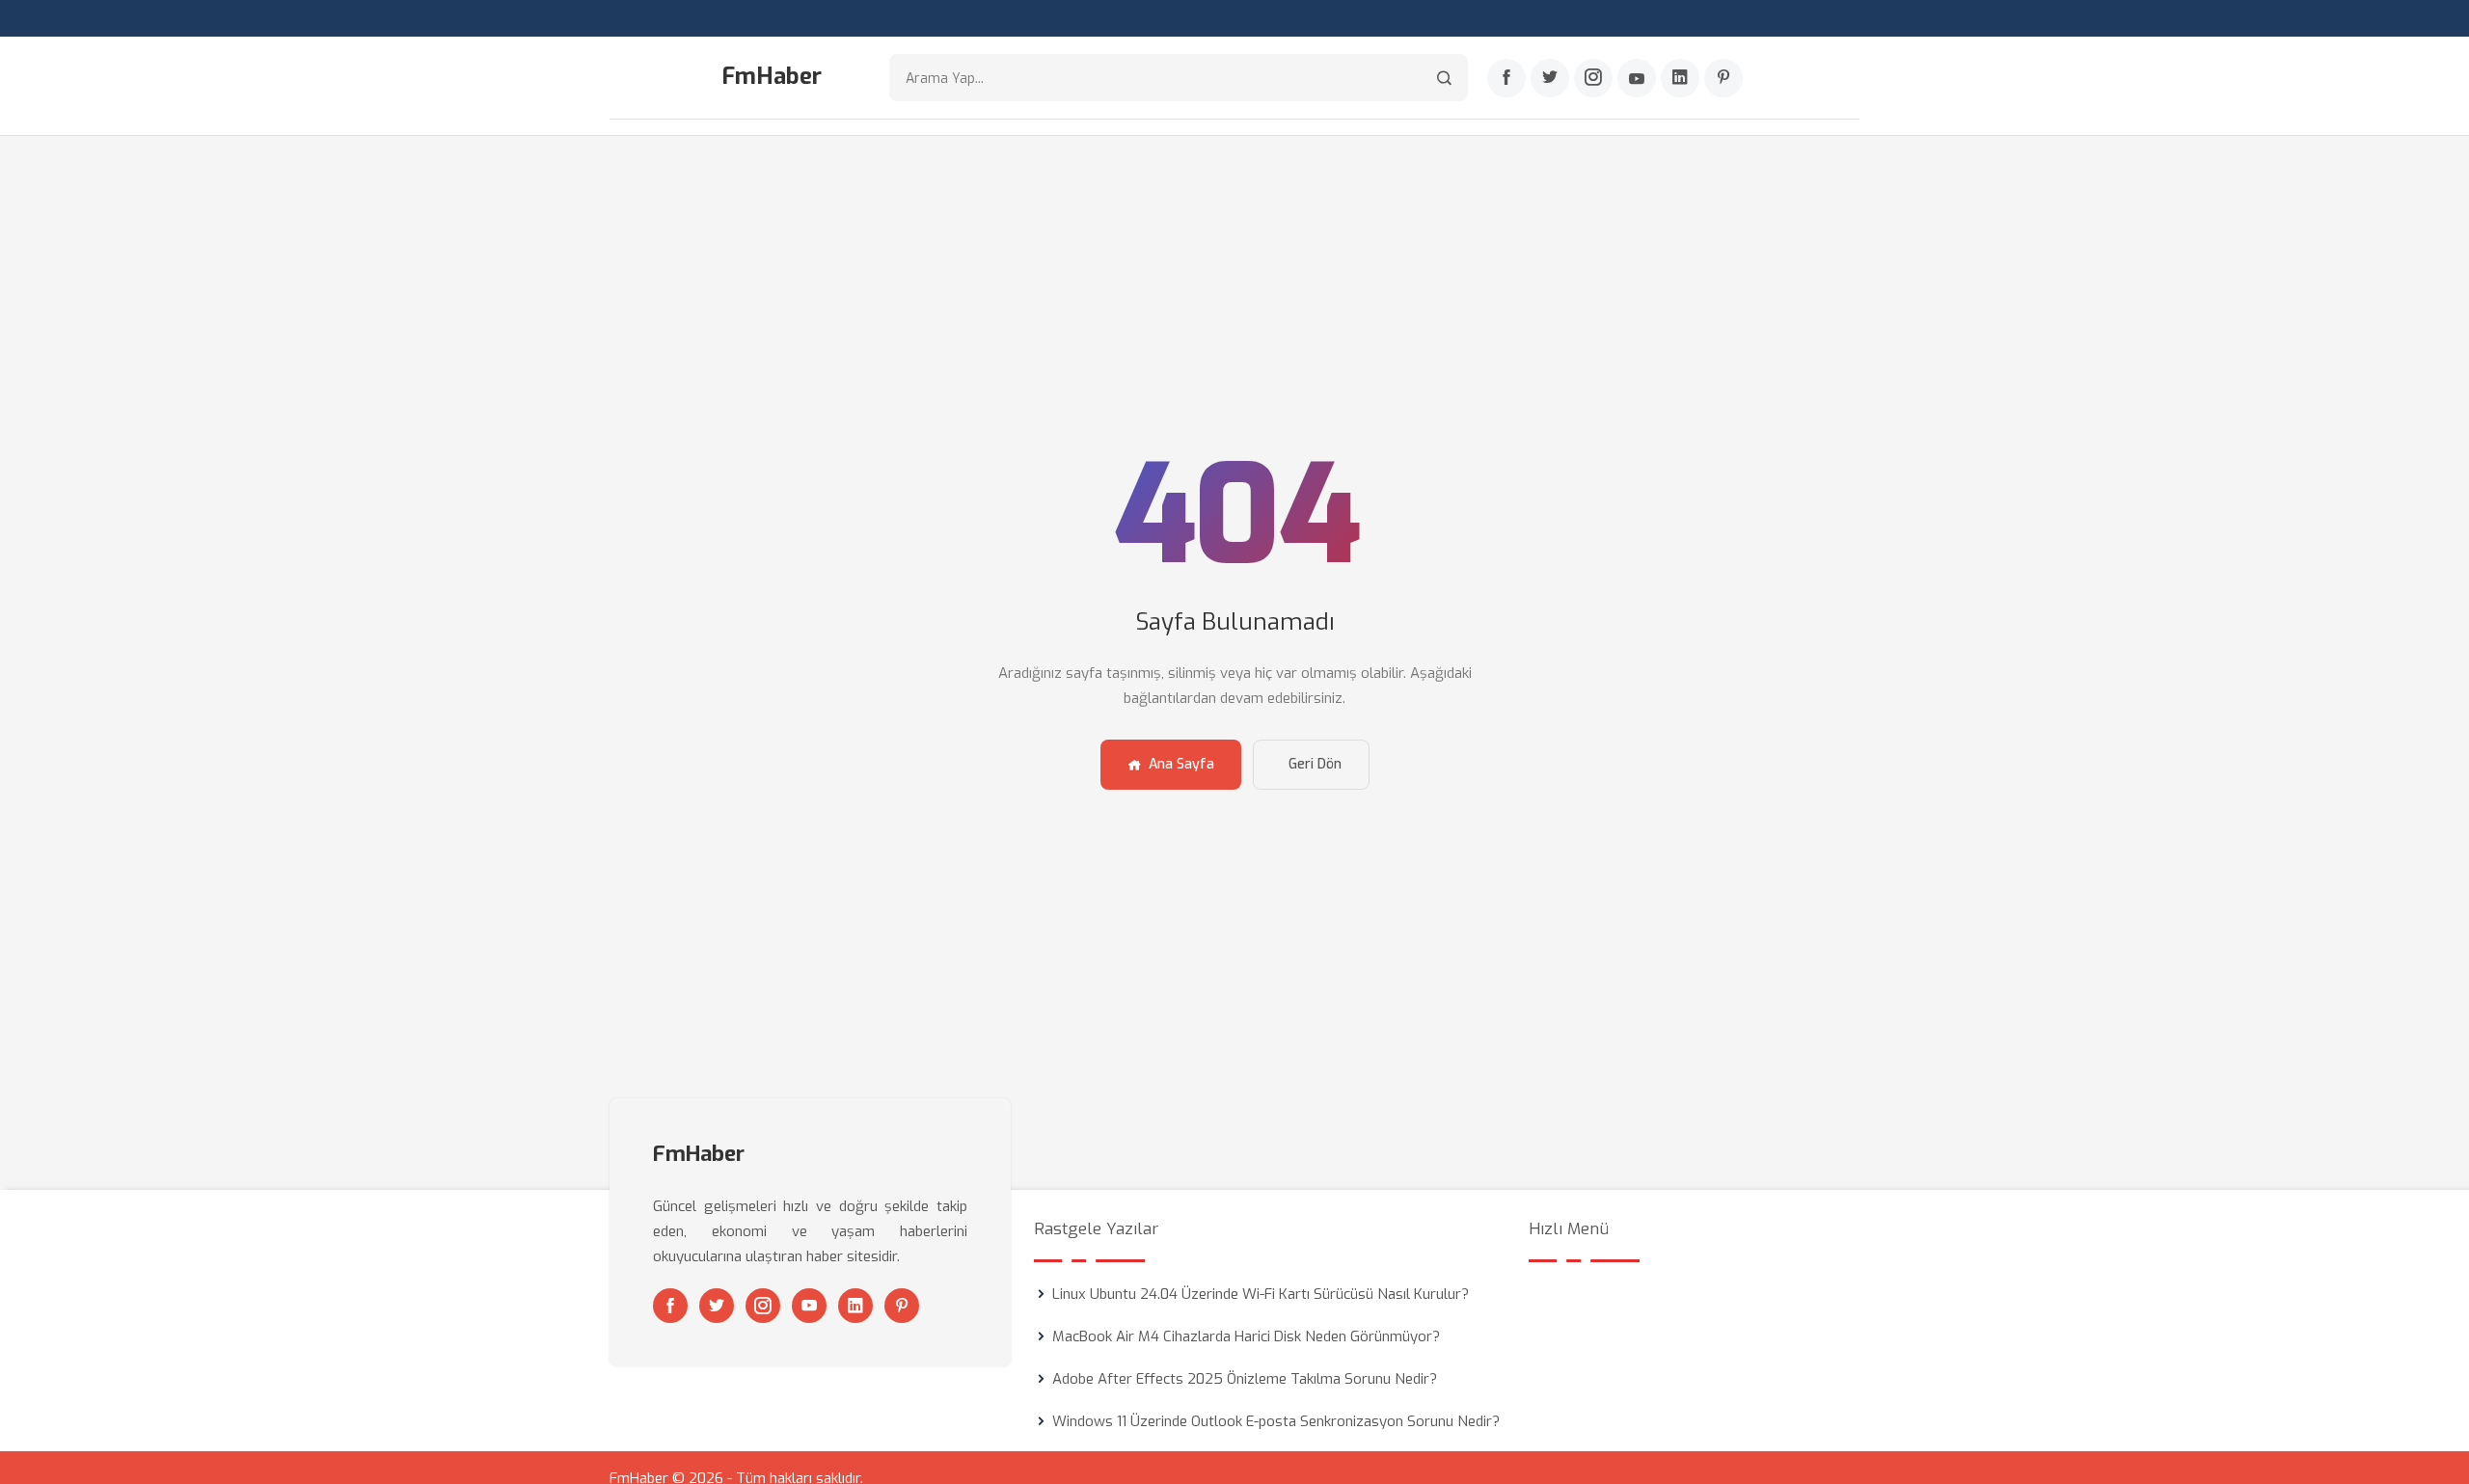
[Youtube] (1637, 78)
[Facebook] (1506, 78)
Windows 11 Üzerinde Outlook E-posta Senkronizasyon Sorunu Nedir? (1276, 1421)
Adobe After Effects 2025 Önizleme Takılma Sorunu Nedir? (1245, 1379)
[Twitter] (1550, 78)
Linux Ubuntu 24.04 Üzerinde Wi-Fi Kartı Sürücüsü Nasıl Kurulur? (1261, 1294)
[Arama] (1444, 78)
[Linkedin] (1680, 78)
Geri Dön (1315, 764)
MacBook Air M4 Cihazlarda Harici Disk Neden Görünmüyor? (1246, 1336)
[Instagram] (1593, 78)
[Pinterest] (1723, 78)
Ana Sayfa (1181, 764)
